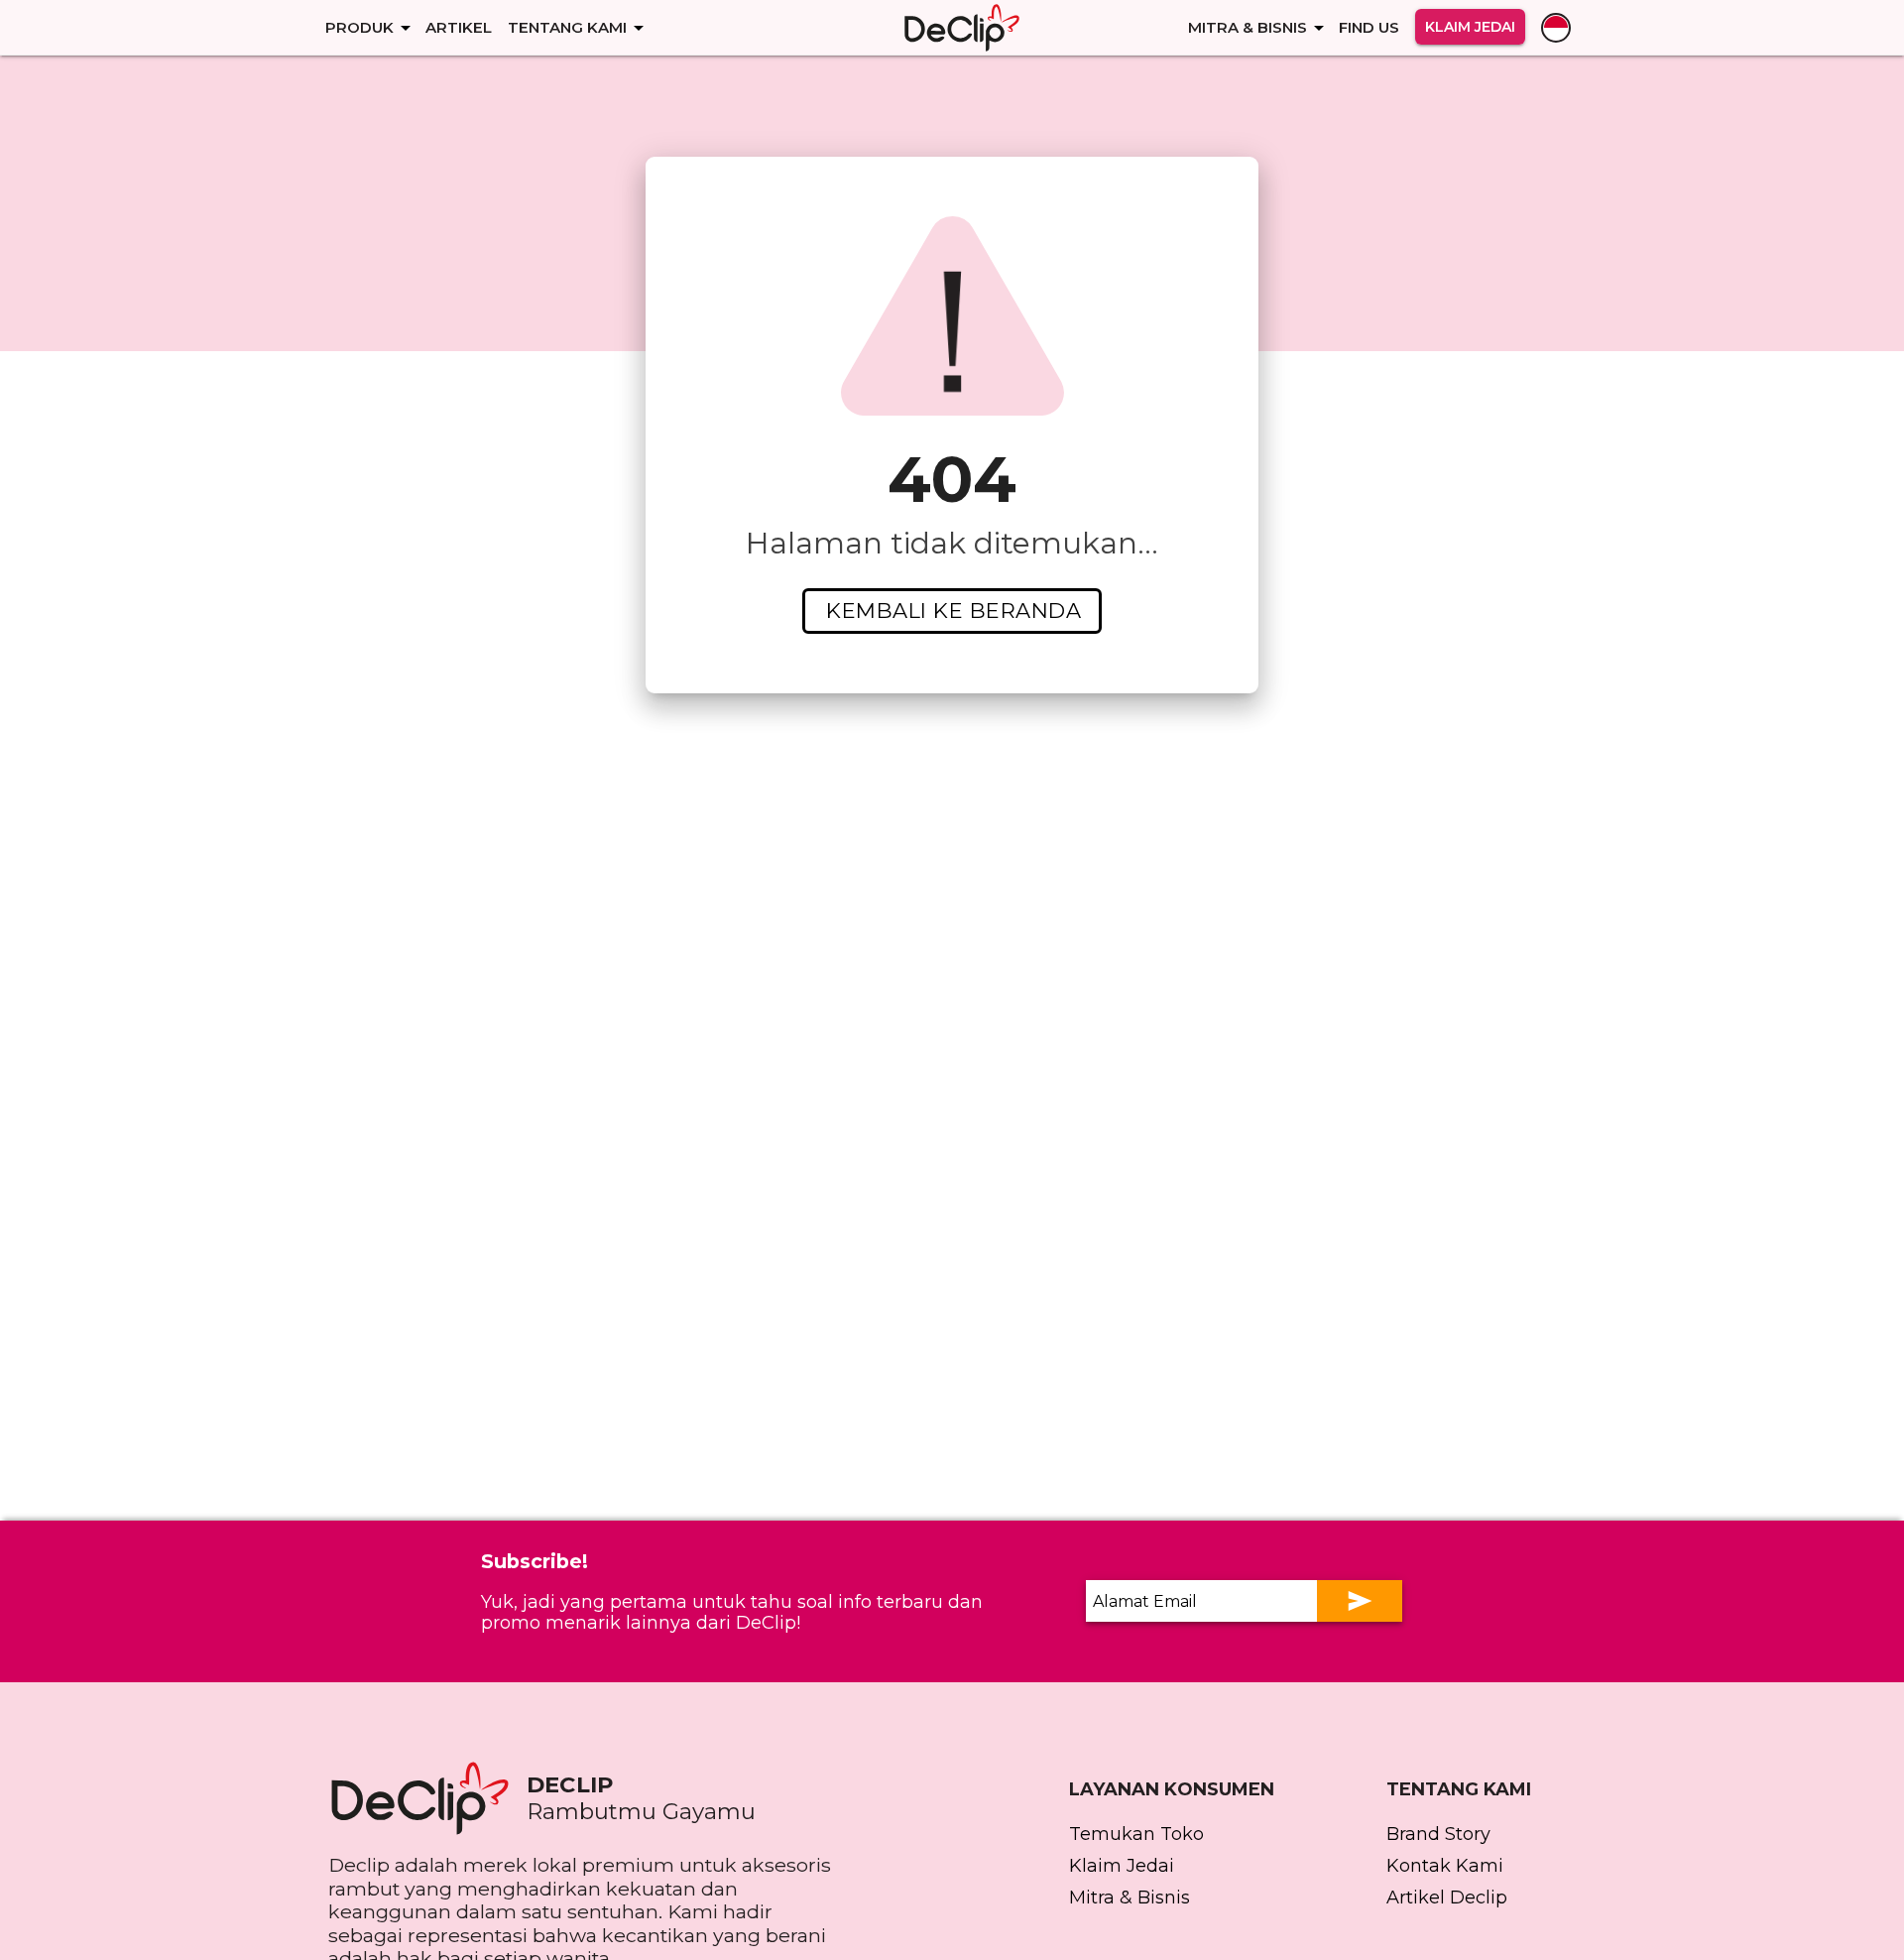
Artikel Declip (1447, 1898)
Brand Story (1438, 1834)
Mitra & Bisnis (1248, 27)
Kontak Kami (1445, 1866)
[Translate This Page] (1556, 28)
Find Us (1369, 27)
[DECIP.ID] (427, 1798)
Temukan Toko (1136, 1834)
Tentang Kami (567, 27)
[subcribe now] (1360, 1601)
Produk (359, 27)
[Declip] (962, 28)
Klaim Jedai (1470, 27)
